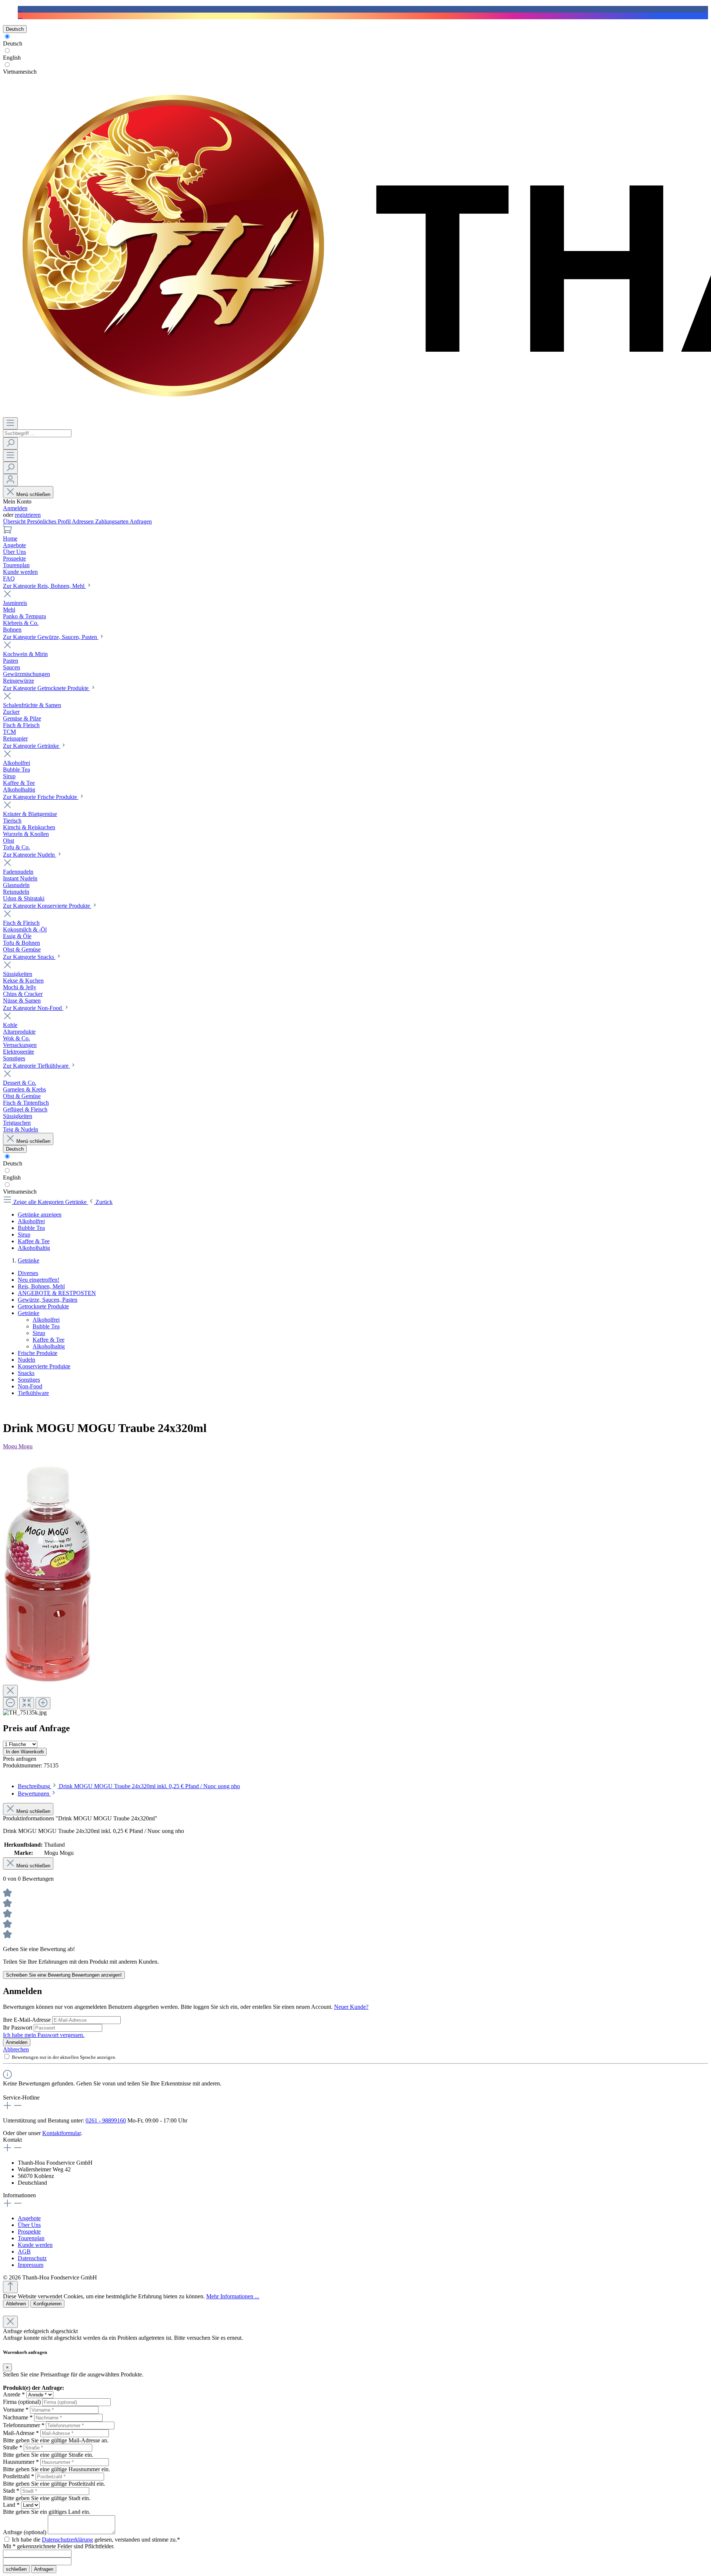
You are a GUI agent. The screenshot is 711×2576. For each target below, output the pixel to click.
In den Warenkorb (25, 1752)
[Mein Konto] (10, 480)
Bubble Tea (46, 1326)
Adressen (84, 521)
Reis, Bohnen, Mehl (41, 1286)
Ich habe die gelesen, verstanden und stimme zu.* (96, 2540)
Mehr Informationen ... (233, 2296)
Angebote (29, 2218)
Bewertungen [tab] (34, 1794)
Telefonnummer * (24, 2425)
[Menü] (10, 423)
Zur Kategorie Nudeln (30, 855)
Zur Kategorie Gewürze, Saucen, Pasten (51, 637)
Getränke (29, 1313)
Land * (11, 2505)
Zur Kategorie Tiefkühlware (36, 1066)
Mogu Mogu (18, 1446)
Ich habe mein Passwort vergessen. (44, 2035)
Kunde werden (35, 2245)
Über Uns (29, 2225)
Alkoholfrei (46, 1320)
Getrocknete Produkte (43, 1306)
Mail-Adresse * (21, 2433)
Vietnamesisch (20, 72)
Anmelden (15, 508)
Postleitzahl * (19, 2476)
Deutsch (13, 44)
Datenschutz (32, 2258)
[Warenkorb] (7, 532)
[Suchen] (10, 443)
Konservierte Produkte (44, 1366)
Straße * (13, 2447)
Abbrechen (16, 2049)
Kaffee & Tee (49, 1340)
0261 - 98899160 (106, 2120)
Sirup (39, 1333)
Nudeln (26, 1360)
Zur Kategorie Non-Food (33, 1008)
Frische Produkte (38, 1353)
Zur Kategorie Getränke (32, 746)
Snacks (26, 1373)
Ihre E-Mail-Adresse (28, 2020)
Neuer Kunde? (351, 2007)
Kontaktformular (61, 2133)
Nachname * (18, 2417)
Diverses (28, 1273)
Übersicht (15, 521)
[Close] (10, 1691)
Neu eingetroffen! (39, 1280)
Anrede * (14, 2394)
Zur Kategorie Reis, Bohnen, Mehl (44, 586)
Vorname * (16, 2410)
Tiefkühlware (33, 1393)
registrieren (28, 515)
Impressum (31, 2265)
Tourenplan (31, 2238)
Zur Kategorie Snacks (29, 957)
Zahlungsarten (112, 521)
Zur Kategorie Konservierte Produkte (47, 906)
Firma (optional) (22, 2402)
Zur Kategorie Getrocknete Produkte (46, 688)
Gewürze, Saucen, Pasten (48, 1300)
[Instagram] (20, 16)
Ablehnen (16, 2304)
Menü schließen (33, 494)
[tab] (129, 1786)
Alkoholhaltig (49, 1346)
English (12, 58)
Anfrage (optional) (25, 2532)
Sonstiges (29, 1380)
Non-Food (30, 1386)
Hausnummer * (21, 2462)
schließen (16, 2569)
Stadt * (11, 2491)
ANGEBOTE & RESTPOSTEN (57, 1293)
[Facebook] (20, 9)
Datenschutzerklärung (67, 2540)
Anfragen (141, 521)
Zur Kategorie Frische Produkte (41, 797)
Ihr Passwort (18, 2028)
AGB (24, 2252)
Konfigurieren (47, 2304)
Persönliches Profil (49, 521)
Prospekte (29, 2232)
